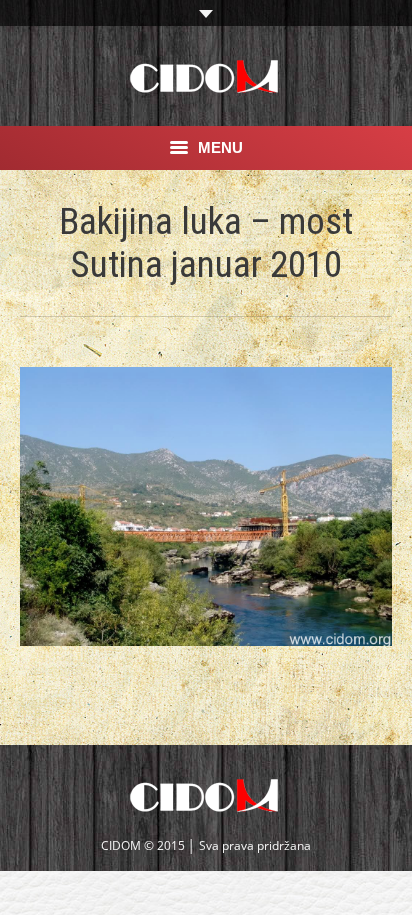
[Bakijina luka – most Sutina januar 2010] (206, 506)
